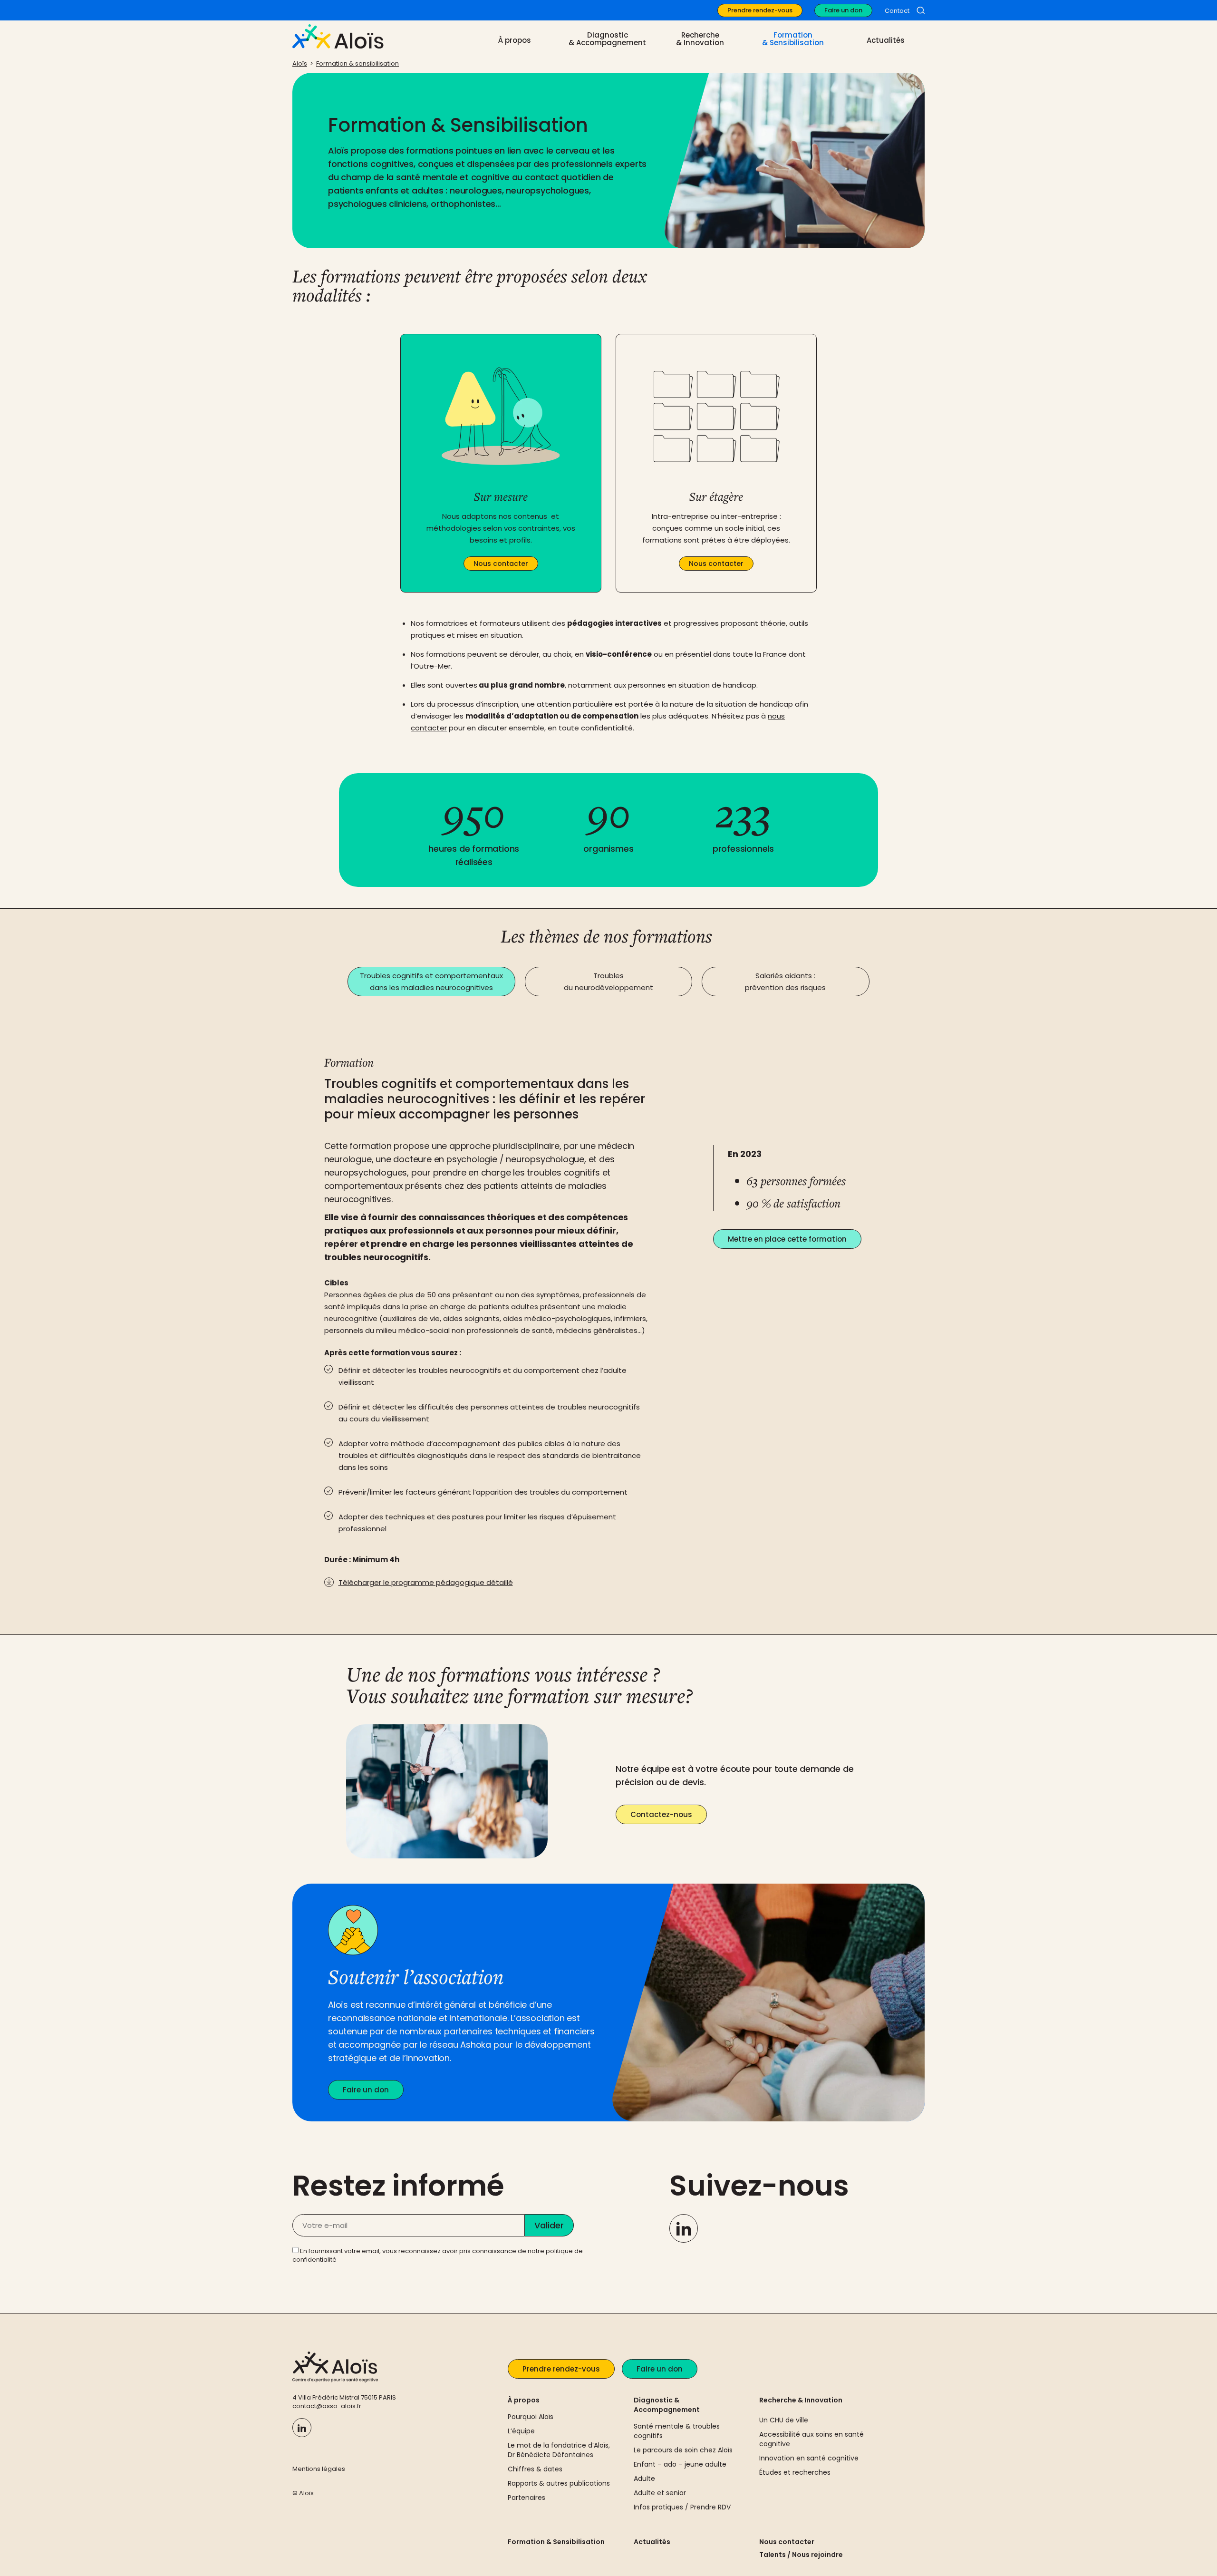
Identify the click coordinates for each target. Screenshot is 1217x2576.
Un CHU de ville (784, 2420)
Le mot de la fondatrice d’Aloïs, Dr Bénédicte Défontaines (559, 2450)
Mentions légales (319, 2469)
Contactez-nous (661, 1814)
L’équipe (521, 2431)
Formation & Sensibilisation (556, 2542)
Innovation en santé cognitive (809, 2458)
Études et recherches (795, 2472)
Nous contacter (787, 2542)
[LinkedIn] (684, 2228)
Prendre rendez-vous (760, 10)
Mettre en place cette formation (787, 1239)
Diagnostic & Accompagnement (667, 2405)
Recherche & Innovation (801, 2400)
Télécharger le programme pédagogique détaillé (426, 1582)
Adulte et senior (660, 2493)
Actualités (886, 40)
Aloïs (300, 63)
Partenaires (526, 2498)
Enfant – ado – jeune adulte (680, 2464)
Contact (897, 11)
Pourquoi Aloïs (531, 2417)
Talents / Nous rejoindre (801, 2555)
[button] (431, 982)
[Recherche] (921, 10)
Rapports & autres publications (559, 2483)
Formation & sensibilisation (357, 63)
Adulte (644, 2479)
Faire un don (843, 10)
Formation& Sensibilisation (793, 39)
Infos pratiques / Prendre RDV (682, 2507)
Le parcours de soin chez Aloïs (683, 2450)
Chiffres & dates (535, 2469)
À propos (524, 2400)
